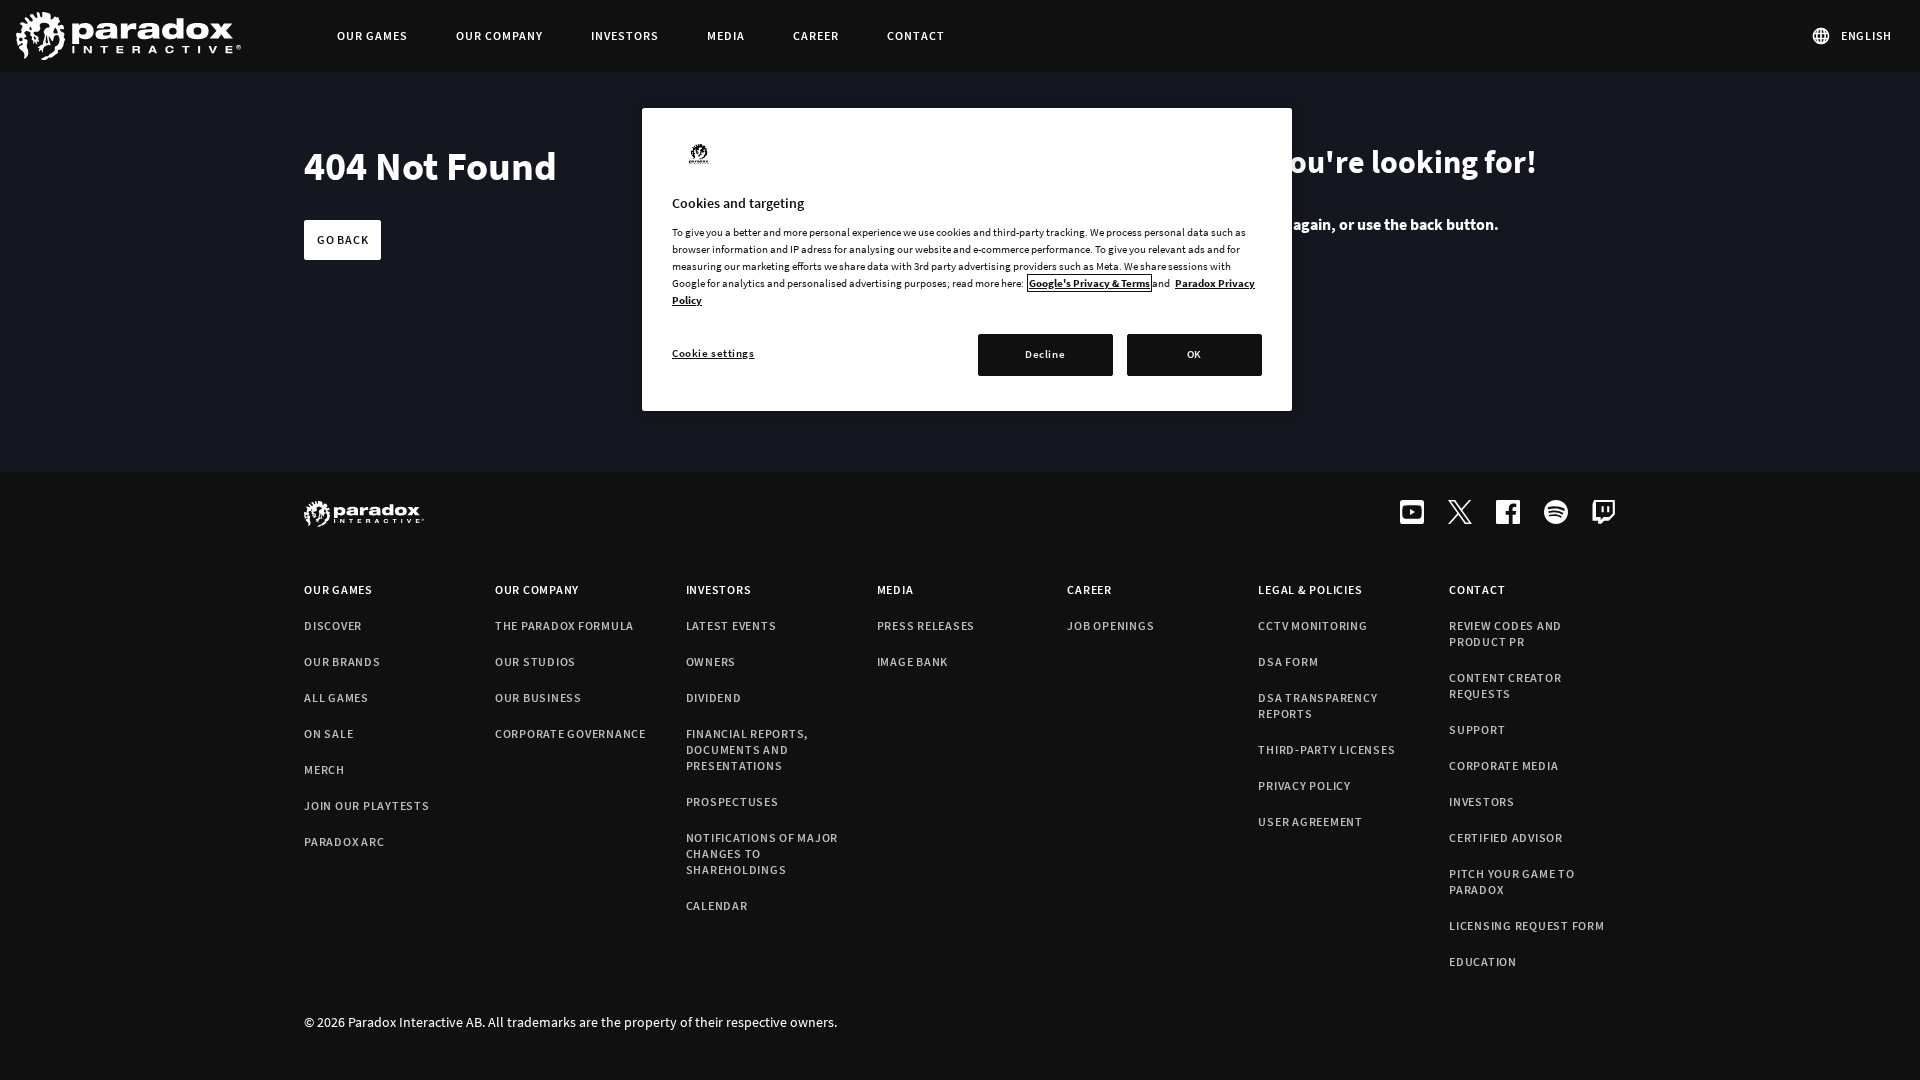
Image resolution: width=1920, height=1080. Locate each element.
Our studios (535, 661)
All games (336, 697)
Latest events (731, 625)
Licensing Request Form (1527, 925)
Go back (342, 239)
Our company (537, 589)
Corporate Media (1503, 765)
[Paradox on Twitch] (1604, 514)
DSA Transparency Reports (1317, 705)
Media (895, 589)
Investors (719, 589)
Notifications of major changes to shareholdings (762, 853)
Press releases (926, 625)
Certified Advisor (1506, 837)
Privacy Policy (1304, 785)
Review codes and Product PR (1505, 633)
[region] (967, 259)
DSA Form (1288, 661)
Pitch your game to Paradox (1512, 881)
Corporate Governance (570, 733)
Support (1477, 729)
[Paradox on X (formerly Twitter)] (1460, 514)
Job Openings (1110, 625)
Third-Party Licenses (1326, 749)
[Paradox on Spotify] (1556, 514)
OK (1194, 354)
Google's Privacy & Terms (1089, 283)
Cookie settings (713, 353)
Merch (324, 769)
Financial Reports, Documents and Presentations (747, 749)
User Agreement (1310, 821)
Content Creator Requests (1505, 685)
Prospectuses (732, 801)
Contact (1477, 589)
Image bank (913, 661)
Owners (711, 661)
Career (1089, 589)
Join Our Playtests (367, 805)
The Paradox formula (564, 625)
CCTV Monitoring (1312, 625)
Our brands (342, 661)
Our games (338, 589)
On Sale (328, 733)
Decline (1045, 354)
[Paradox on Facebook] (1508, 514)
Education (1483, 961)
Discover (333, 625)
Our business (538, 697)
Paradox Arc (344, 841)
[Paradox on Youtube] (1412, 514)
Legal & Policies (1310, 589)
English (1866, 35)
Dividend (714, 697)
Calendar (717, 905)
